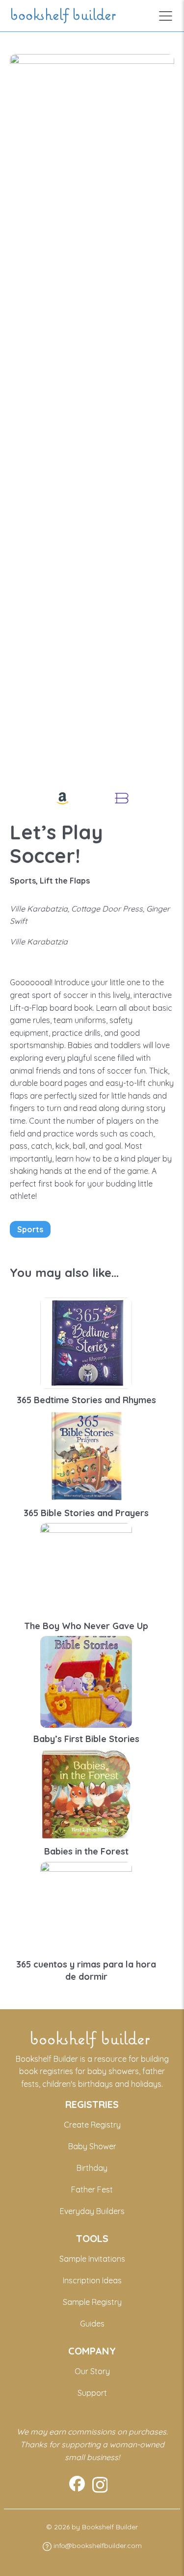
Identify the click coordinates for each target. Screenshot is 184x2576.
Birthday (92, 2168)
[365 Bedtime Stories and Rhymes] (86, 1342)
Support (92, 2393)
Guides (92, 2324)
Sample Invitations (92, 2259)
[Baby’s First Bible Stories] (86, 1681)
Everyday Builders (92, 2211)
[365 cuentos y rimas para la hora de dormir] (86, 1907)
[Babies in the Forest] (86, 1794)
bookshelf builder (65, 16)
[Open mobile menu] (166, 16)
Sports (30, 1229)
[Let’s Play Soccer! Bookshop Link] (122, 798)
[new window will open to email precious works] (77, 2485)
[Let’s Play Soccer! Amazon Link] (62, 798)
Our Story (92, 2371)
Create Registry (92, 2125)
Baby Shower (92, 2146)
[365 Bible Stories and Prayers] (86, 1455)
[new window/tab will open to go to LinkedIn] (100, 2485)
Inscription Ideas (92, 2280)
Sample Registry (92, 2302)
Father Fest (92, 2189)
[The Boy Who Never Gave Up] (86, 1568)
